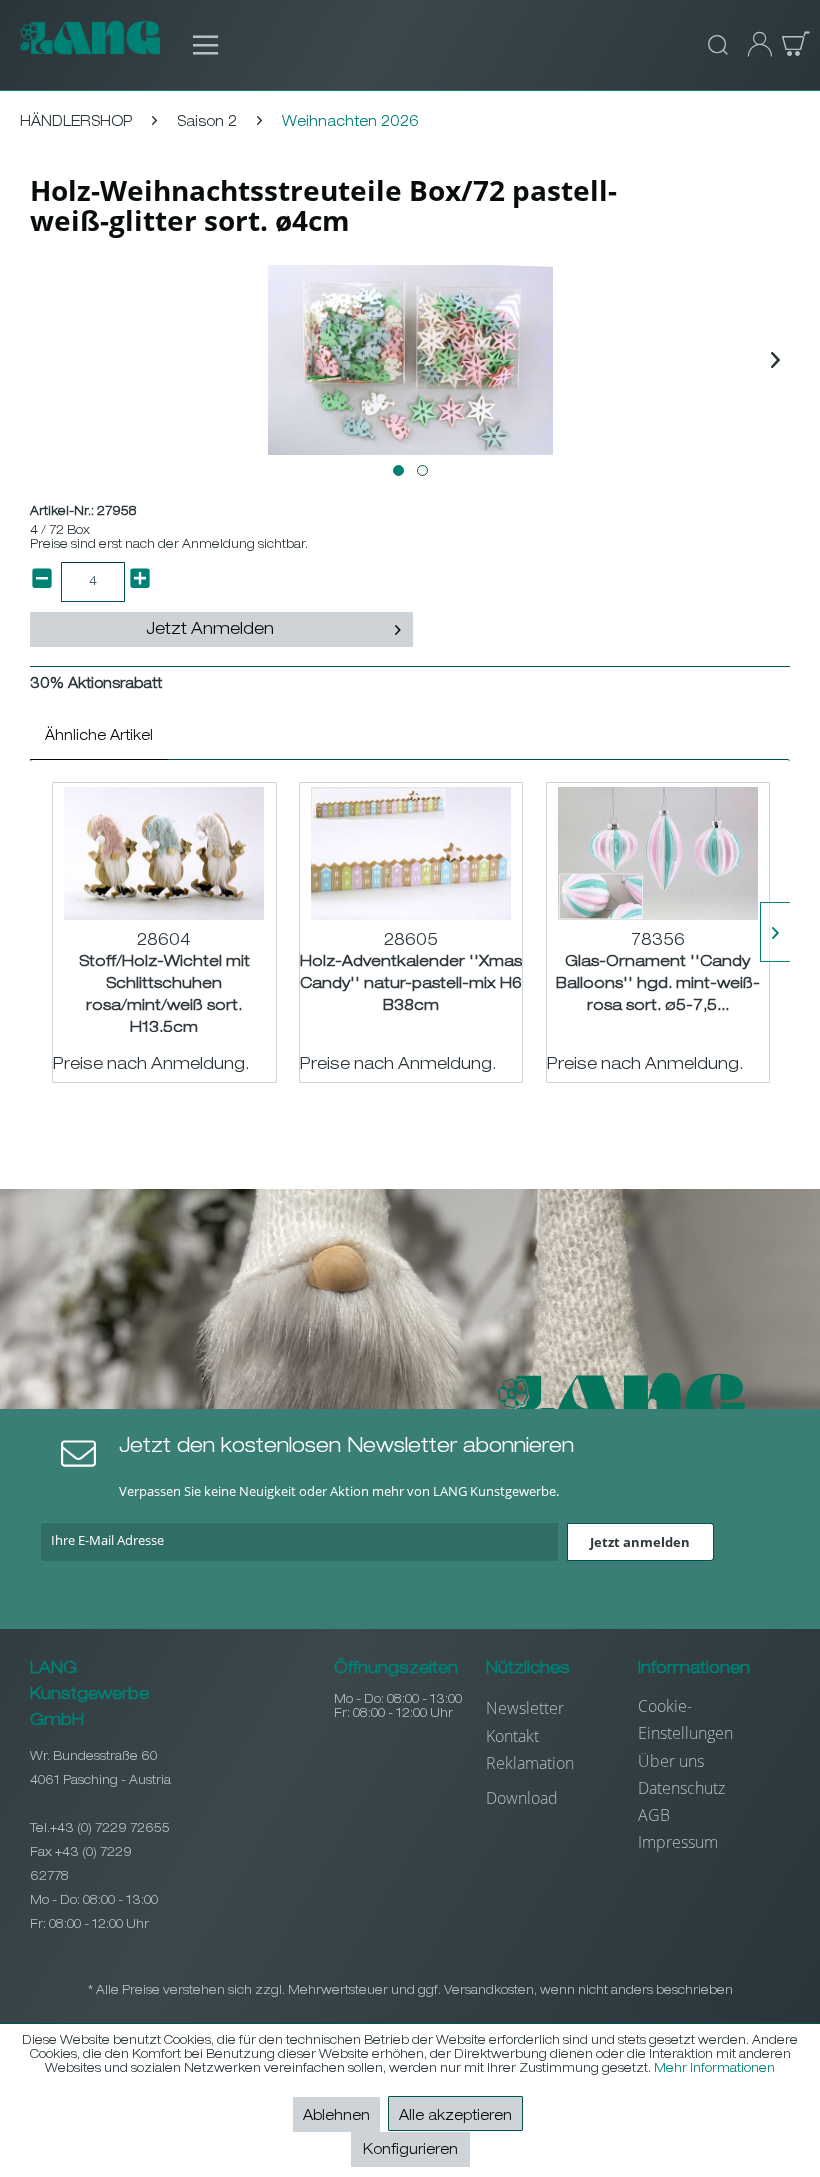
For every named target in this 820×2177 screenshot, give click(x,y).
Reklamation (530, 1763)
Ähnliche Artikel (99, 737)
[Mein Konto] (754, 45)
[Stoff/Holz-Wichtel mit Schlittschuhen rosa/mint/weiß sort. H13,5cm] (164, 853)
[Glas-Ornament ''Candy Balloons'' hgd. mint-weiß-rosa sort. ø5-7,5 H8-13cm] (658, 853)
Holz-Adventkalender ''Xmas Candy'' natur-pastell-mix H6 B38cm (411, 984)
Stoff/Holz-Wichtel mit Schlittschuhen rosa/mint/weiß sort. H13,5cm (164, 993)
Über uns (671, 1761)
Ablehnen (336, 2117)
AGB (654, 1815)
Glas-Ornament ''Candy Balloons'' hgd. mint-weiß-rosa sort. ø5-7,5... (658, 984)
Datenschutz (681, 1788)
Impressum (678, 1842)
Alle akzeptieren (455, 2117)
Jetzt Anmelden (210, 631)
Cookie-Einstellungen (685, 1719)
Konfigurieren (410, 2151)
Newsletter (525, 1708)
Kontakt (512, 1736)
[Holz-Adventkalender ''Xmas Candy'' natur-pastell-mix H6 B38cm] (411, 853)
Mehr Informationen (714, 2069)
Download (522, 1798)
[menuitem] (195, 45)
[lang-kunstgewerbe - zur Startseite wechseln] (90, 45)
